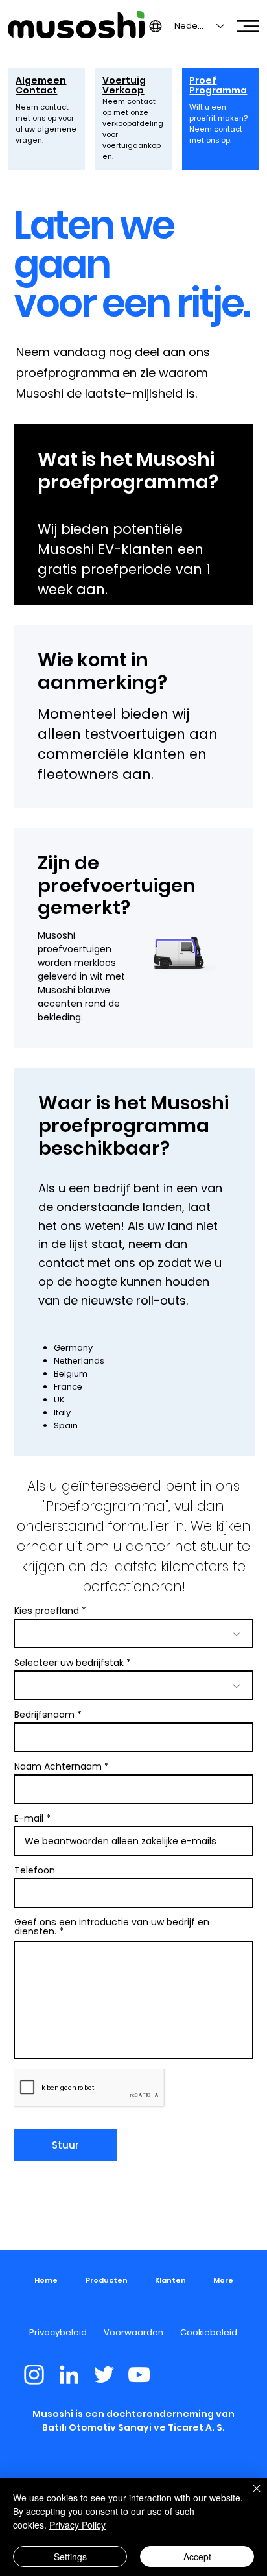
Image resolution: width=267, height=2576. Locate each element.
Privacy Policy (77, 2525)
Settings (70, 2557)
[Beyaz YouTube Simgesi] (139, 2375)
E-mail (29, 1818)
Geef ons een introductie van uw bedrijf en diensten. (112, 1927)
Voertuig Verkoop (124, 85)
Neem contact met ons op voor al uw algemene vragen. (46, 124)
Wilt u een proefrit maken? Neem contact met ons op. (218, 124)
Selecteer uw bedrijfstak (69, 1663)
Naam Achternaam (58, 1766)
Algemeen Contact (41, 85)
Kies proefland (47, 1611)
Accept (197, 2557)
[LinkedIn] (69, 2375)
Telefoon (35, 1870)
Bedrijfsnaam (44, 1715)
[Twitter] (104, 2375)
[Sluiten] (249, 2496)
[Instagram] (34, 2375)
